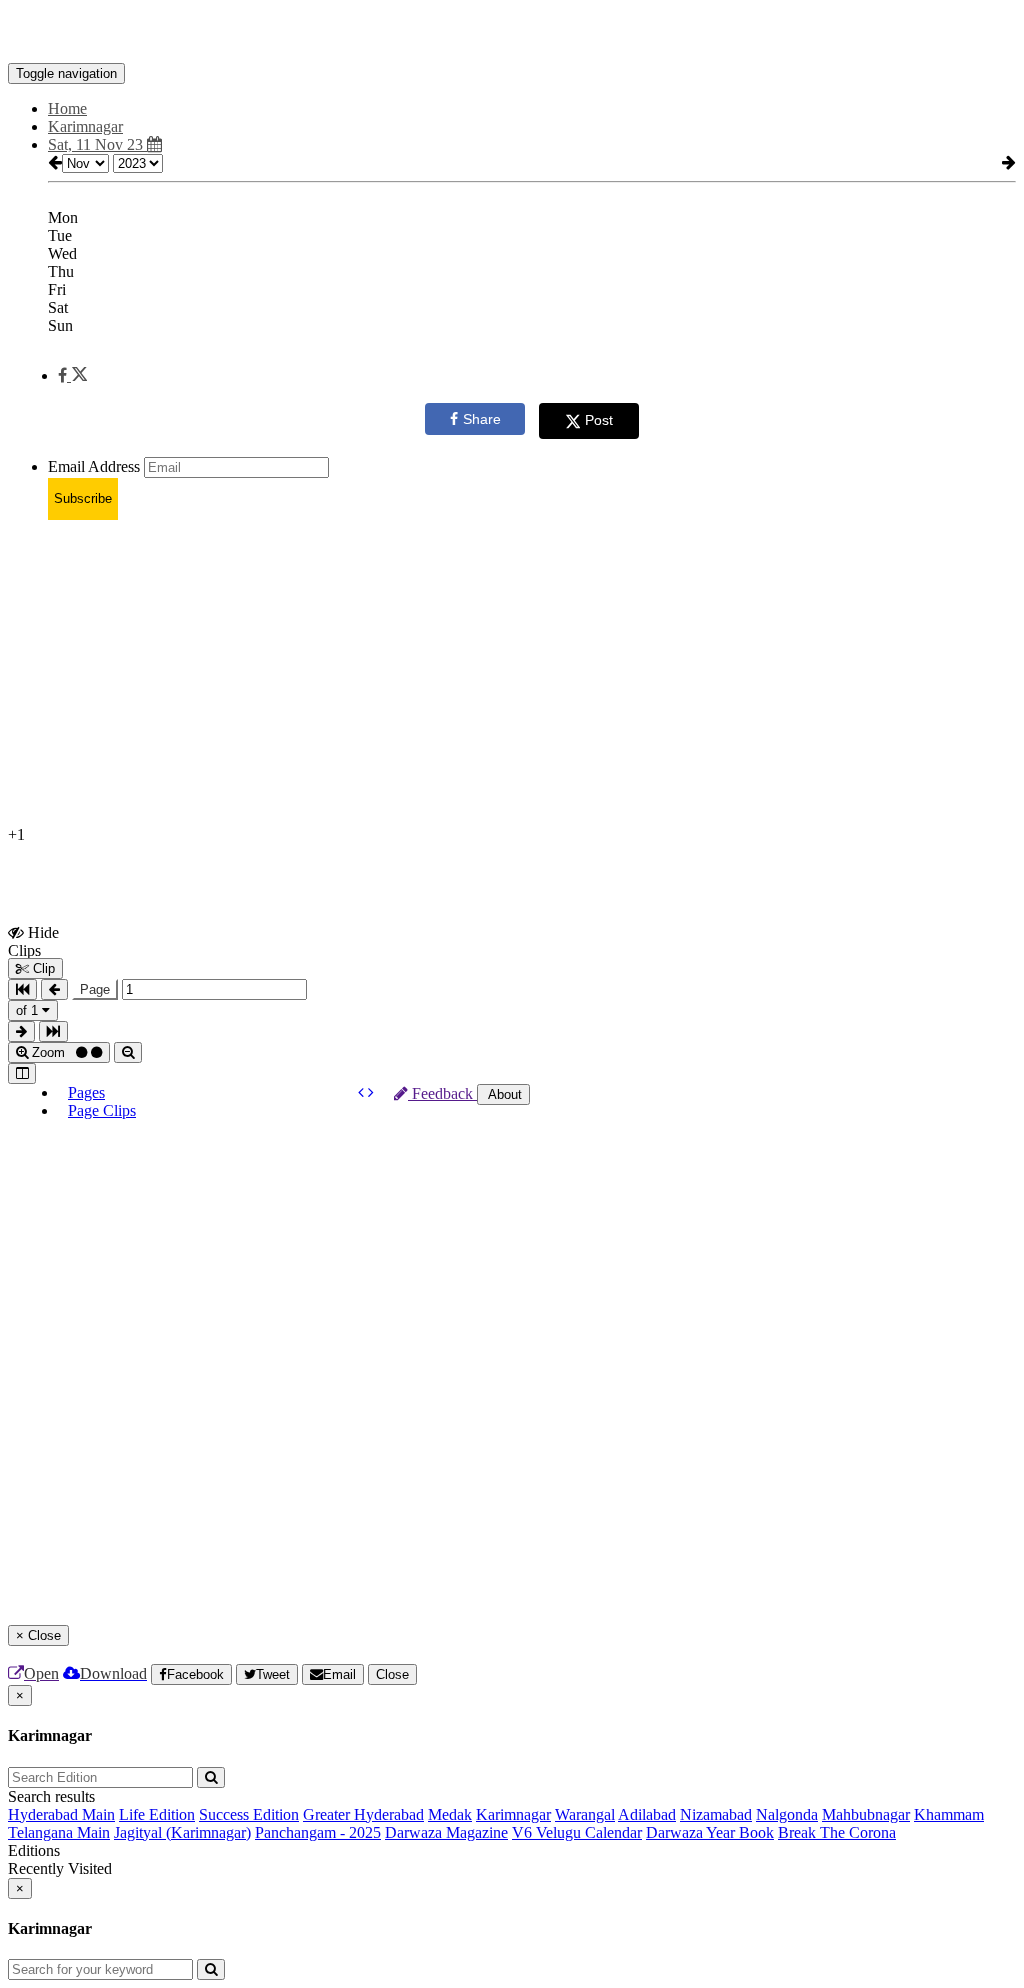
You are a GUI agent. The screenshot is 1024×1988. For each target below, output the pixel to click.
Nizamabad (716, 1814)
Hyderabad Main (61, 1814)
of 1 (29, 1010)
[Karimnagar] (512, 33)
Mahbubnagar (866, 1814)
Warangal (585, 1814)
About (503, 1094)
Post (599, 420)
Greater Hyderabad (363, 1814)
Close (392, 1674)
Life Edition (157, 1814)
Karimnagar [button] (85, 126)
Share (482, 419)
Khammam (949, 1814)
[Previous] (363, 1092)
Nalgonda (787, 1814)
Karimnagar (513, 1814)
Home (67, 108)
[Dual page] (22, 1073)
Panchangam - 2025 (318, 1832)
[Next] (371, 1092)
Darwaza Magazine (446, 1832)
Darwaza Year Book (710, 1832)
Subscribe (83, 498)
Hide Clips (33, 941)
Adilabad (647, 1814)
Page (95, 989)
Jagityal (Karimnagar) (182, 1832)
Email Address (94, 466)
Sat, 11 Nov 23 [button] (97, 144)
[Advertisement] (512, 676)
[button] (72, 375)
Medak (450, 1814)
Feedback (442, 1093)
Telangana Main (59, 1832)
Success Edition (249, 1814)
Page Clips (102, 1110)
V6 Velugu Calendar (577, 1832)
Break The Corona (837, 1832)
